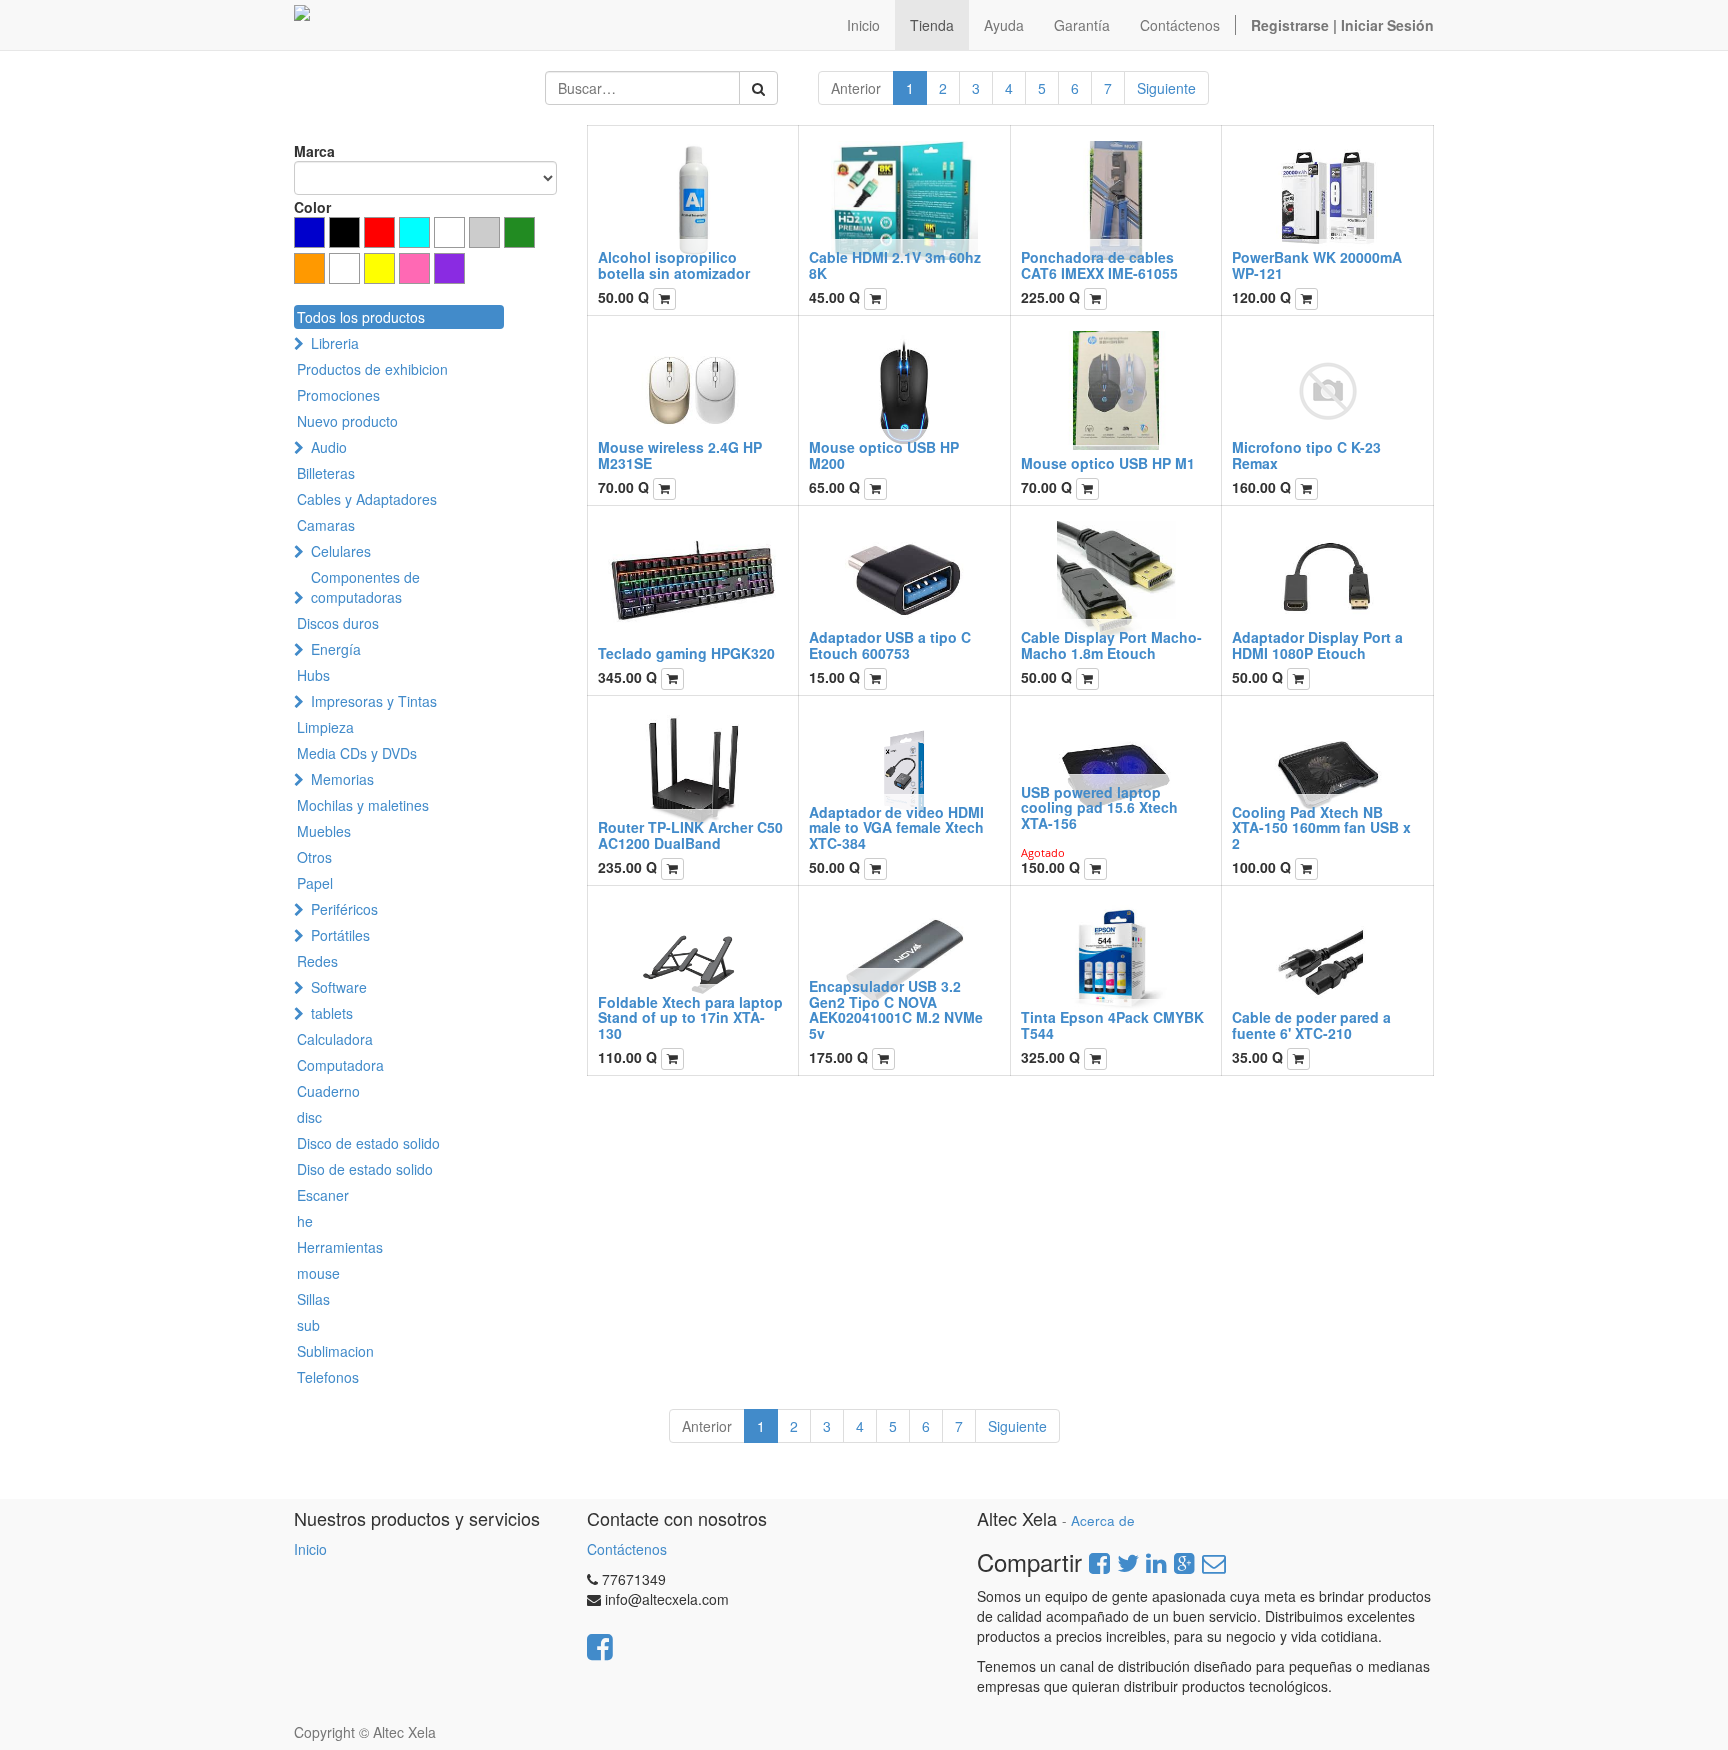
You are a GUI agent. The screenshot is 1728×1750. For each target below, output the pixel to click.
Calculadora (335, 1039)
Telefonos (328, 1377)
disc (309, 1117)
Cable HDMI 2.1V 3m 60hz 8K (895, 264)
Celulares (341, 551)
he (305, 1221)
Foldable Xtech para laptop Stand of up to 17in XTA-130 (690, 1017)
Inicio (310, 1549)
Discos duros (338, 623)
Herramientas (340, 1247)
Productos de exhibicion (372, 369)
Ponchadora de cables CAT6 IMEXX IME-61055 (1099, 264)
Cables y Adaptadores (367, 499)
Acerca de (1103, 1520)
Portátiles (340, 935)
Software (339, 987)
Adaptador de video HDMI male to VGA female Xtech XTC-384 (896, 827)
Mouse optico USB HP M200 (884, 454)
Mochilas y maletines (363, 805)
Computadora (340, 1065)
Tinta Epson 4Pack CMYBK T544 (1112, 1024)
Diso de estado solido (365, 1169)
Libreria (335, 343)
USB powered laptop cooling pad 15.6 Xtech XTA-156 (1099, 807)
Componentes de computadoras (365, 587)
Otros (314, 857)
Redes (317, 961)
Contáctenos (627, 1549)
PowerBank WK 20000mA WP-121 (1317, 264)
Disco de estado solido (368, 1143)
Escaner (323, 1195)
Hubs (313, 675)
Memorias (342, 779)
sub (308, 1325)
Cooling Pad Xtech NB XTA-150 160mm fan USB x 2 (1321, 827)
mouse (318, 1273)
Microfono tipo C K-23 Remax (1306, 454)
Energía (336, 649)
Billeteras (326, 473)
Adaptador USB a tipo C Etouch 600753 (890, 644)
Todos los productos (361, 317)
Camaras (326, 525)
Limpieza (325, 727)
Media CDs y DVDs (357, 753)
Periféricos (344, 909)
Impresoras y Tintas (374, 701)
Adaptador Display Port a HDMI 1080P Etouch (1317, 644)
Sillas (313, 1299)
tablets (332, 1013)
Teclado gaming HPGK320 (686, 653)
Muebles (324, 831)
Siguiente (1166, 88)
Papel (315, 883)
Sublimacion (335, 1351)
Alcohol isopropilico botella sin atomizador (674, 264)
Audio (329, 447)
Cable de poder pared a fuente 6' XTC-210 (1311, 1024)
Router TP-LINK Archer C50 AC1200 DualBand (690, 834)
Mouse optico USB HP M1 (1108, 463)
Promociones (338, 395)
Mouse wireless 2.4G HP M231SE (680, 454)
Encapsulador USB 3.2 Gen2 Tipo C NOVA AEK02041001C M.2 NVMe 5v (896, 1009)
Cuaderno (328, 1091)
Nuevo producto (347, 421)
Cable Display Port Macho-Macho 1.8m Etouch (1111, 644)
